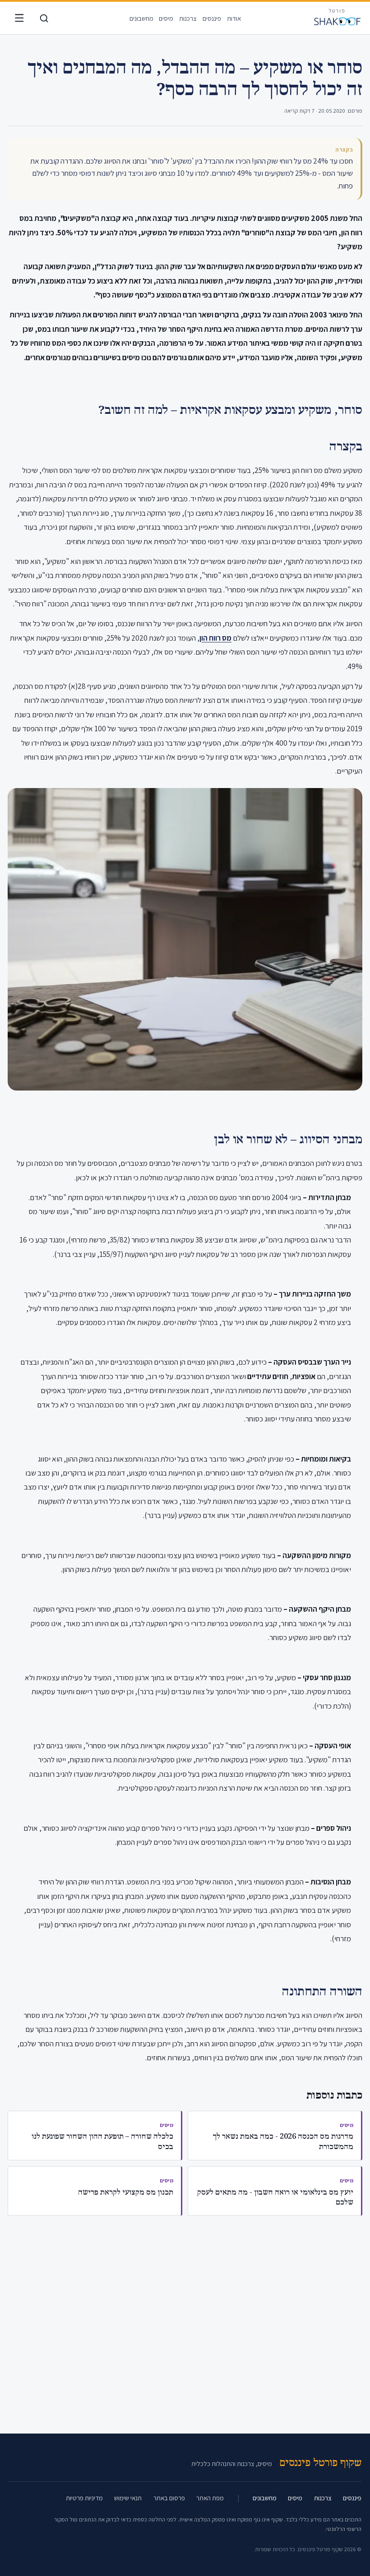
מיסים (166, 18)
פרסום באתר (169, 2498)
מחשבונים (141, 18)
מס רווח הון (215, 638)
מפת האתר (210, 2498)
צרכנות (188, 18)
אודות (234, 18)
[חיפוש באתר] (44, 18)
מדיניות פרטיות (84, 2498)
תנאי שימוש (128, 2498)
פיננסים (212, 18)
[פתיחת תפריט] (19, 18)
